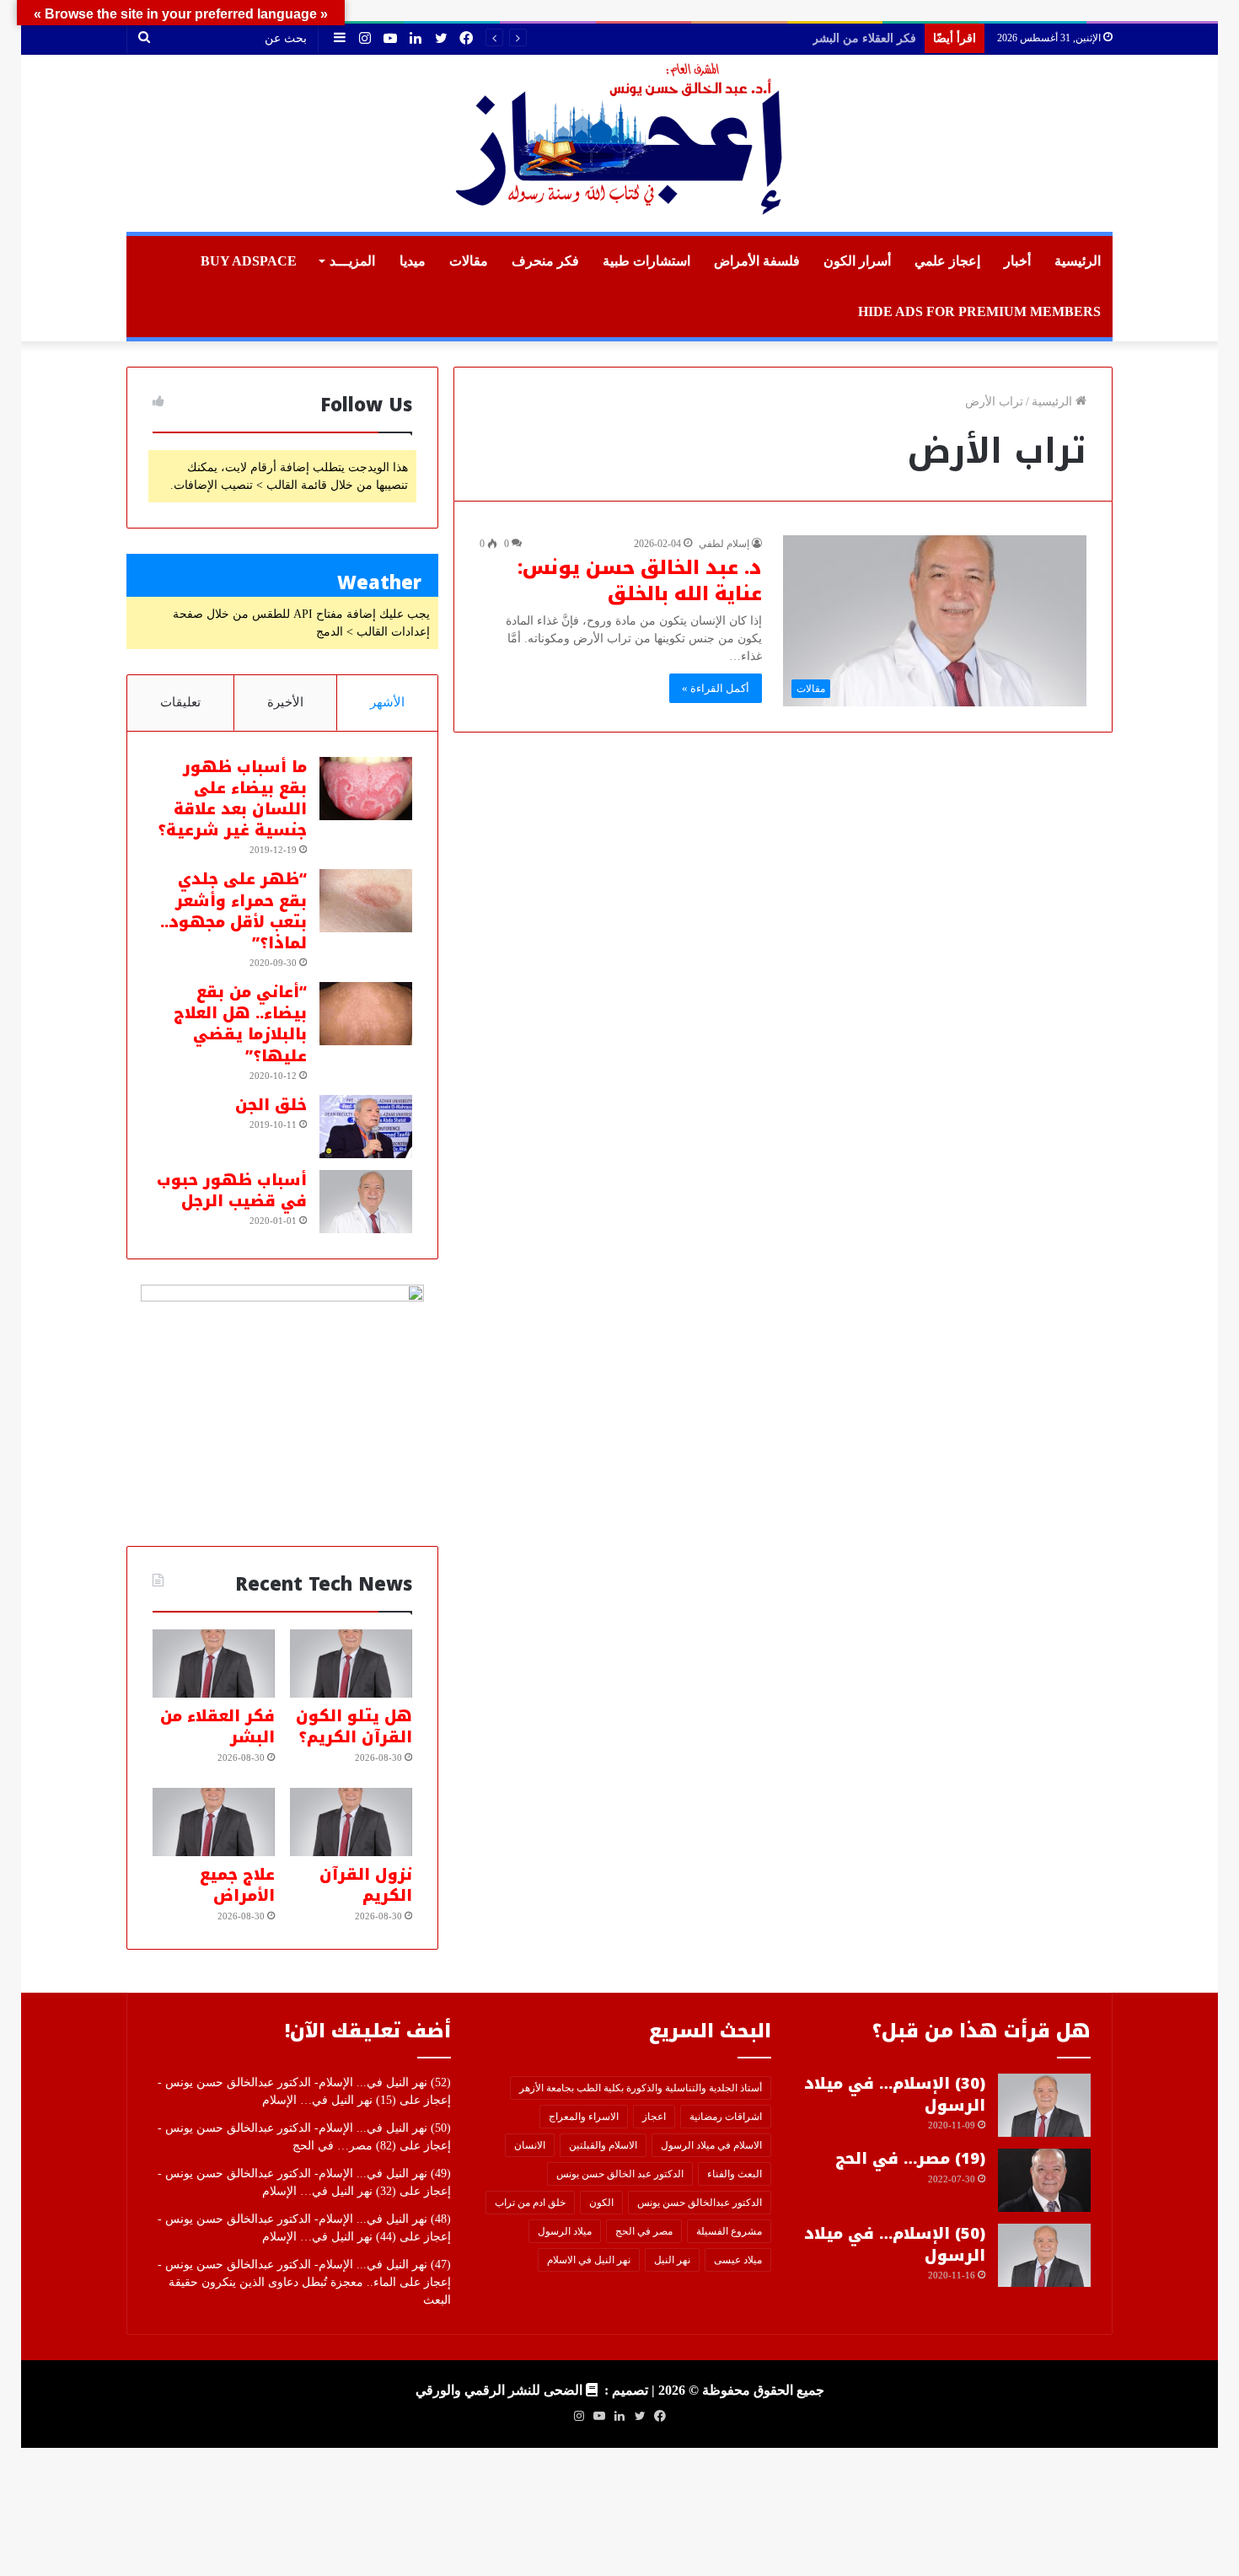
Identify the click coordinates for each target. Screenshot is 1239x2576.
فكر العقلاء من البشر (217, 1727)
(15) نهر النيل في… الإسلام (329, 2100)
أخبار (1017, 261)
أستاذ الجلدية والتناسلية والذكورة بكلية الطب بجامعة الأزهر (641, 2088)
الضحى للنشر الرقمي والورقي (499, 2390)
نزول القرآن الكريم (869, 38)
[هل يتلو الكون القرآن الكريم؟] (351, 1664)
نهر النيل (672, 2260)
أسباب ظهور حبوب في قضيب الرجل (232, 1191)
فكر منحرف (545, 261)
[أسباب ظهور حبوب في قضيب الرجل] (366, 1202)
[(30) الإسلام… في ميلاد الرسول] (1044, 2105)
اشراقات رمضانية (726, 2117)
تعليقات (180, 702)
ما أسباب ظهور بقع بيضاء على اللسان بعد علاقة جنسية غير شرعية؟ (232, 799)
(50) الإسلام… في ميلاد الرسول (895, 2244)
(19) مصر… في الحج (910, 2159)
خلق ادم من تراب (530, 2203)
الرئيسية (1078, 261)
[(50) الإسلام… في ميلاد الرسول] (1044, 2255)
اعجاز (654, 2117)
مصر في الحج (644, 2231)
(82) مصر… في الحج (344, 2146)
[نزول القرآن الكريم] (351, 1822)
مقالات (469, 261)
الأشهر (387, 702)
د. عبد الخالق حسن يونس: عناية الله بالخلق (640, 581)
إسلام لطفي (724, 544)
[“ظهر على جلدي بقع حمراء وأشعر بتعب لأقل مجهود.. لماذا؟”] (366, 901)
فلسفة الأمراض (757, 261)
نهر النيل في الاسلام (589, 2260)
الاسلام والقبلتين (603, 2145)
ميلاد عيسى (738, 2260)
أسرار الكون (857, 261)
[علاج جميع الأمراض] (214, 1822)
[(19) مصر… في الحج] (1044, 2180)
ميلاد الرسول (565, 2231)
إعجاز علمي (947, 261)
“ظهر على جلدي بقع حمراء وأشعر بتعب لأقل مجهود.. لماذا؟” (233, 911)
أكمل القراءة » (716, 688)
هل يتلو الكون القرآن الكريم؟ (354, 1727)
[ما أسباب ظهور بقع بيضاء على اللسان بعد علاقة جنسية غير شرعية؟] (366, 789)
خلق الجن (271, 1105)
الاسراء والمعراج (584, 2117)
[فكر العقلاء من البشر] (214, 1664)
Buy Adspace (249, 261)
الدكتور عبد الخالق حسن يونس (620, 2174)
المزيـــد (352, 261)
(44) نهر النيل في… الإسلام (329, 2237)
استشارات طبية (646, 261)
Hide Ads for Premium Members (979, 311)
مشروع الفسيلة (729, 2231)
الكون (601, 2203)
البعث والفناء (735, 2174)
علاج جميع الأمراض (237, 1885)
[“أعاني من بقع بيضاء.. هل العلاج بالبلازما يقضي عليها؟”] (366, 1014)
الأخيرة (285, 702)
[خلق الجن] (366, 1127)
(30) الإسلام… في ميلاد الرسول (895, 2094)
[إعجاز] (619, 143)
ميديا (413, 261)
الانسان (530, 2145)
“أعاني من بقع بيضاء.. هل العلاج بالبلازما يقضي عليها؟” (240, 1024)
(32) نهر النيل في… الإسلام (329, 2191)
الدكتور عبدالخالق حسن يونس (700, 2203)
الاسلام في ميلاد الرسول (711, 2145)
